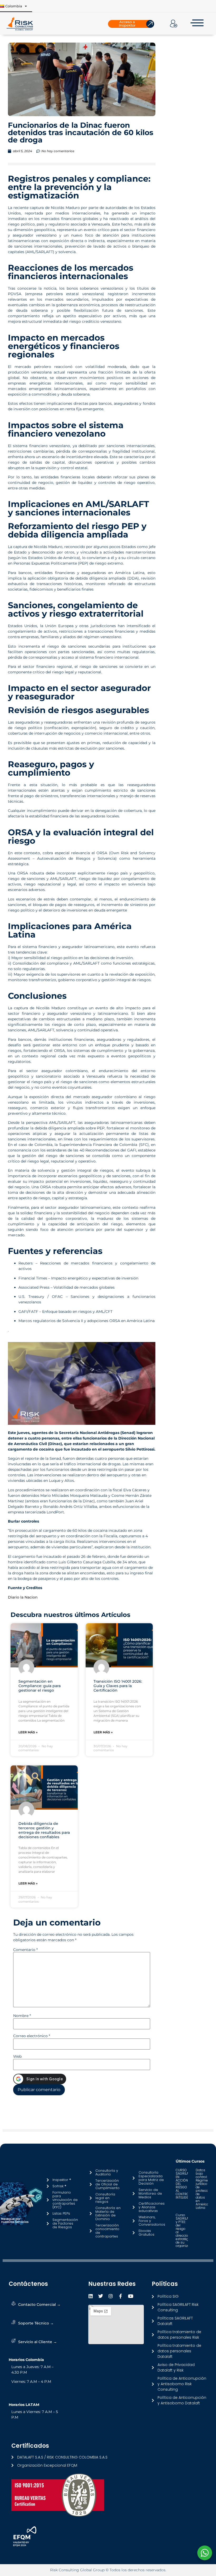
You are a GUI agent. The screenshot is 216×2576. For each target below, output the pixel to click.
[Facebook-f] (121, 2296)
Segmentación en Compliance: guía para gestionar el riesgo (40, 1686)
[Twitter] (101, 2296)
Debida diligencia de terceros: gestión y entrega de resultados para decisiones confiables (44, 1830)
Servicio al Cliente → (38, 2342)
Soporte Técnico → (36, 2323)
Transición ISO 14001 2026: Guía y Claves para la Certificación (118, 1686)
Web (17, 2056)
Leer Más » (28, 1732)
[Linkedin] (91, 2296)
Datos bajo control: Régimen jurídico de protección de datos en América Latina (204, 2189)
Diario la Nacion (23, 1597)
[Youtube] (131, 2296)
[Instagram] (111, 2296)
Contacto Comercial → (39, 2304)
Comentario (25, 1950)
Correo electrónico (32, 2036)
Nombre (22, 2016)
